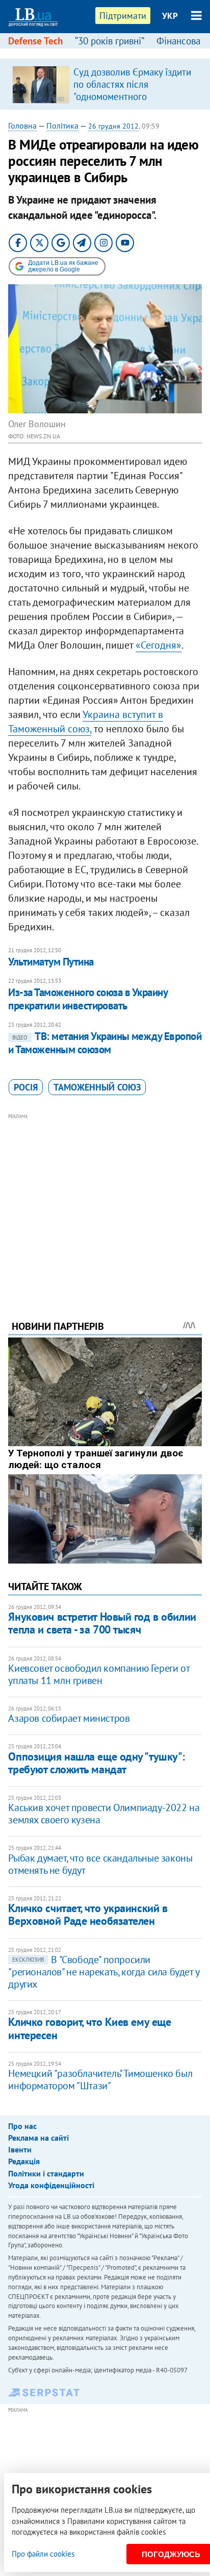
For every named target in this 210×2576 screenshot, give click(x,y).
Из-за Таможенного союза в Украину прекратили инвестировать (88, 999)
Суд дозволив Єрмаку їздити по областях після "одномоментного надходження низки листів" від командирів (132, 96)
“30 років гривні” (110, 41)
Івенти (20, 2149)
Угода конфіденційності (51, 2185)
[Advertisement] (105, 1203)
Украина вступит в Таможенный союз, (86, 722)
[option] (105, 84)
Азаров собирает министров (69, 1718)
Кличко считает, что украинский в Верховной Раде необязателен (88, 1914)
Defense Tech (35, 41)
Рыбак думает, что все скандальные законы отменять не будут (100, 1864)
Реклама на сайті (38, 2138)
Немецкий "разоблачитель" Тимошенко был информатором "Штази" (100, 2079)
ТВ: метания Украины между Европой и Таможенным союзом (105, 1043)
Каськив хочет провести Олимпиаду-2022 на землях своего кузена (104, 1814)
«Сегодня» (159, 645)
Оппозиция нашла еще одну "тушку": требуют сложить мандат (96, 1763)
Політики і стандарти (46, 2173)
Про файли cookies (43, 2554)
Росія (26, 1087)
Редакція (24, 2161)
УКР (170, 16)
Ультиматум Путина (51, 962)
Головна (22, 126)
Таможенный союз (97, 1087)
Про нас (22, 2126)
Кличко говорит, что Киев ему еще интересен (89, 2028)
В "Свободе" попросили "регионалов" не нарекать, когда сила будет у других (103, 1972)
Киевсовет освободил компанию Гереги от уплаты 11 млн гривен (99, 1674)
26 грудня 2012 (113, 126)
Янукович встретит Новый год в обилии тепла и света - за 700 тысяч (102, 1623)
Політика (62, 126)
